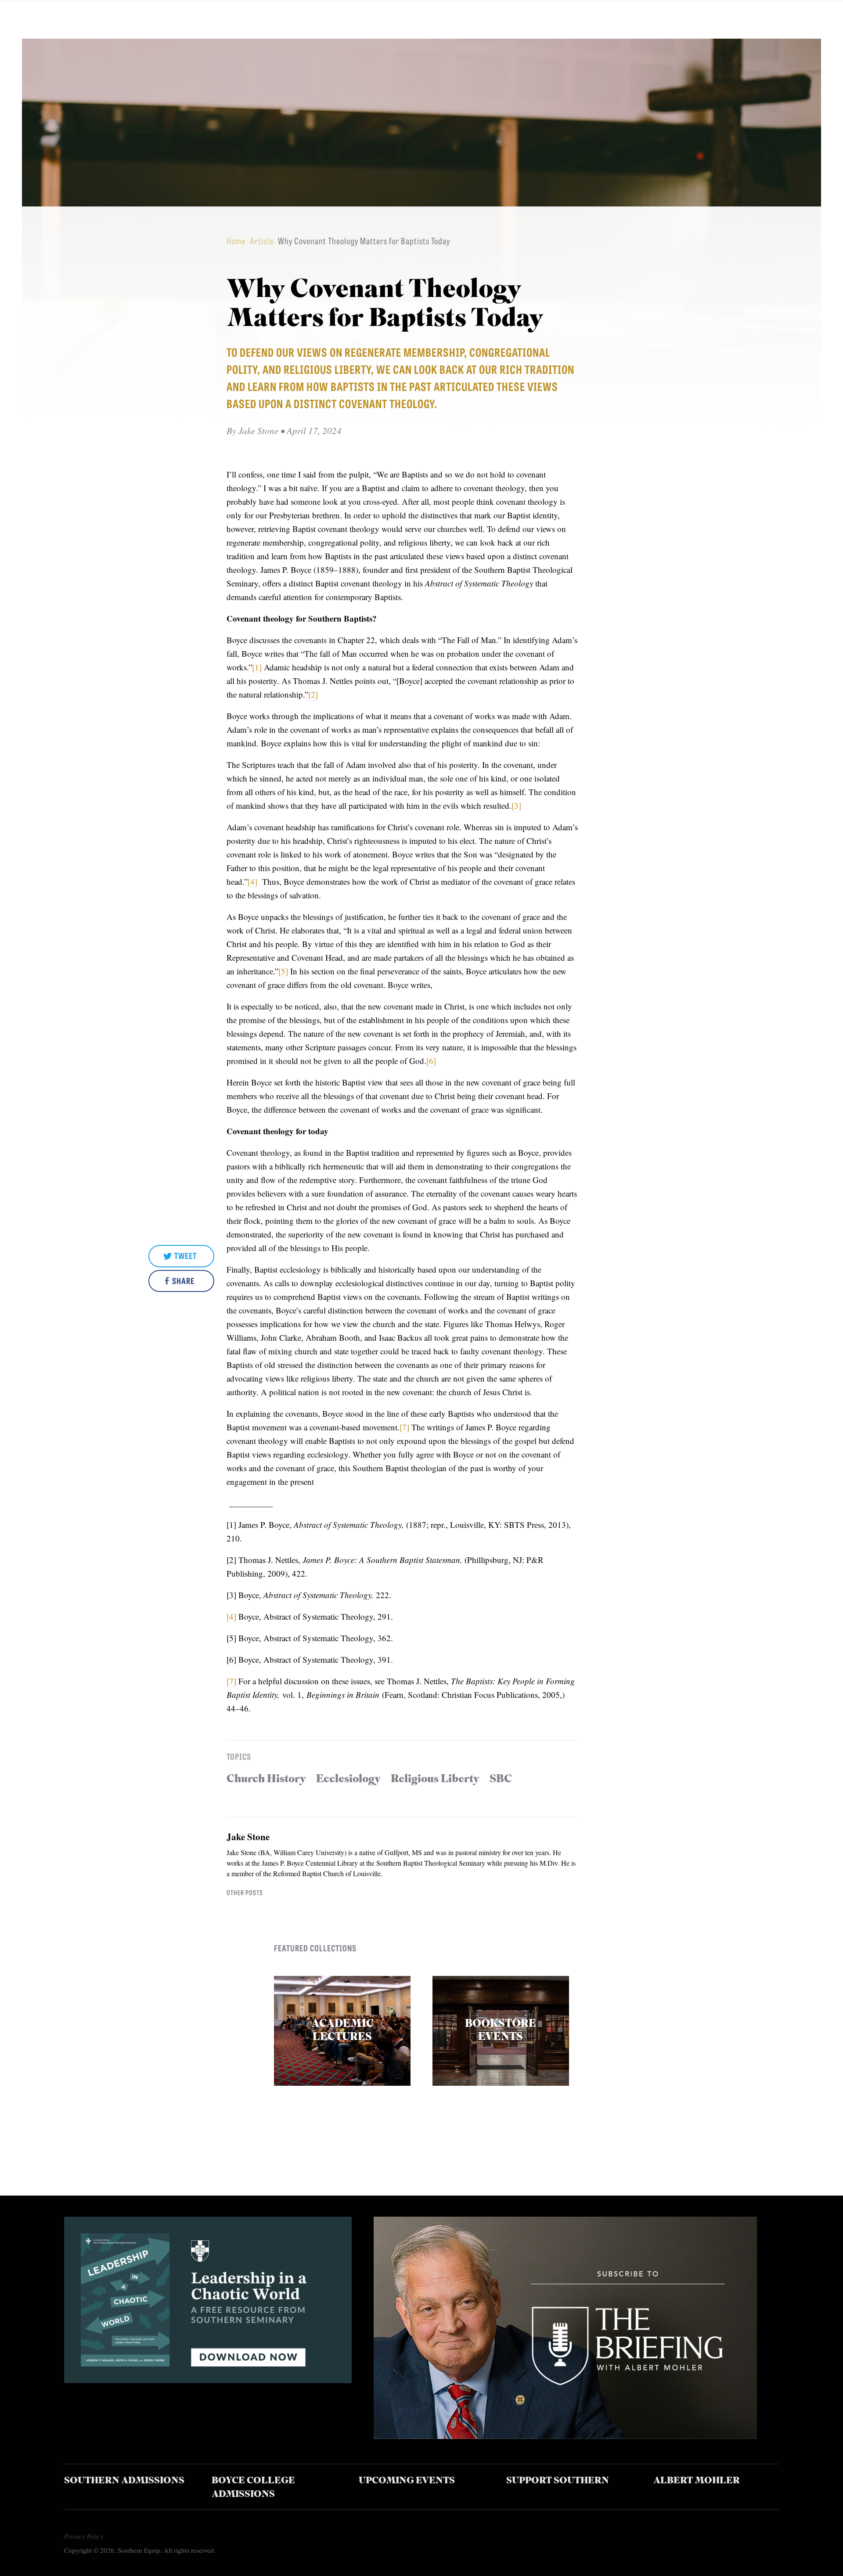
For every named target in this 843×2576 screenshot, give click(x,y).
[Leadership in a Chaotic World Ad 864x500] (208, 2380)
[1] (257, 667)
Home (236, 241)
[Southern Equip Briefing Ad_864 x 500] (565, 2436)
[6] (431, 1061)
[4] (252, 881)
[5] (283, 971)
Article (262, 241)
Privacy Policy (84, 2536)
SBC (501, 1779)
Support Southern (558, 2481)
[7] (404, 1427)
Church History (266, 1779)
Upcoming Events (407, 2481)
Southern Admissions (124, 2481)
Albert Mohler (697, 2481)
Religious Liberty (435, 1779)
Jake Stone (248, 1837)
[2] (313, 694)
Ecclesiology (348, 1779)
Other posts (245, 1892)
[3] (516, 805)
